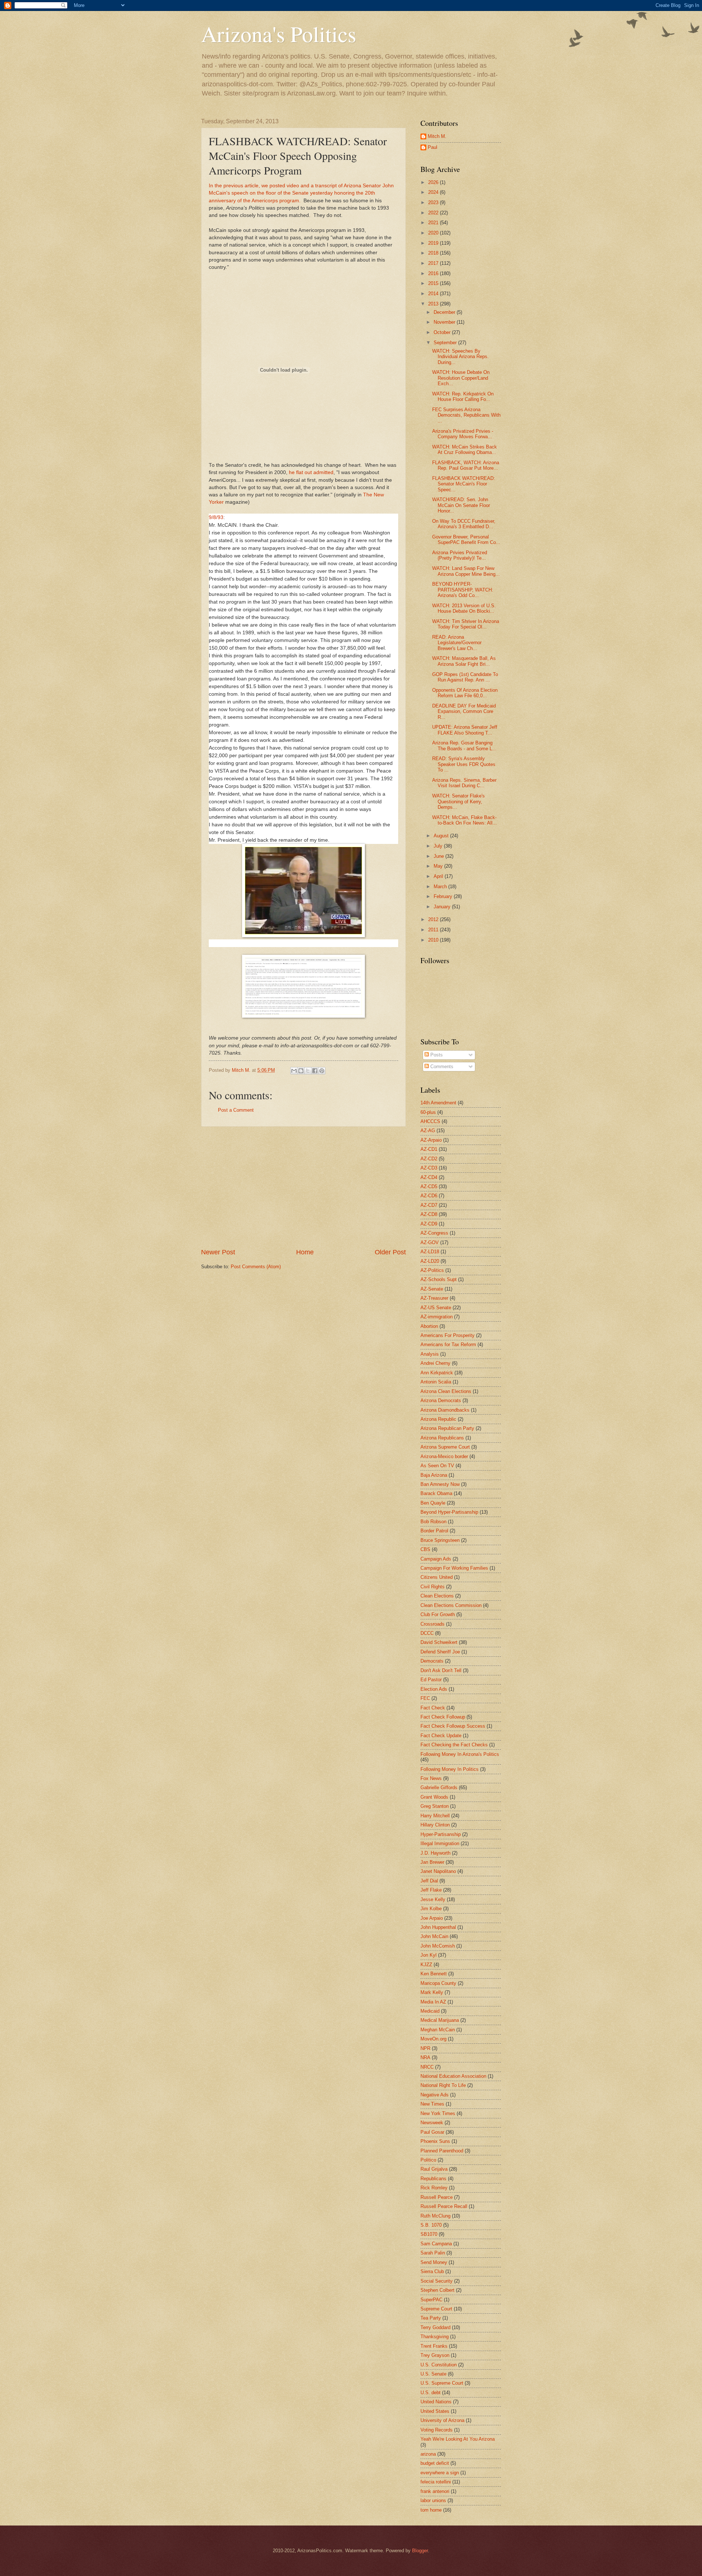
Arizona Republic (438, 1419)
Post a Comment (236, 1110)
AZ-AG (428, 1131)
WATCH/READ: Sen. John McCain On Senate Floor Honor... (461, 505)
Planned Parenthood (442, 2151)
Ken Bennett (434, 1974)
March (441, 887)
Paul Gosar (432, 2132)
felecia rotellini (436, 2482)
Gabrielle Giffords (439, 1788)
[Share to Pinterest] (322, 1071)
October (443, 332)
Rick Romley (434, 2188)
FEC (425, 1698)
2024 (434, 192)
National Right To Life (443, 2085)
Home (305, 1252)
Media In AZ (433, 2002)
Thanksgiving (435, 2337)
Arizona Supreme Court (445, 1447)
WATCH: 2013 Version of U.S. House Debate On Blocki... (464, 608)
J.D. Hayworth (435, 1853)
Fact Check (433, 1708)
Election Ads (434, 1689)
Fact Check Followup (443, 1717)
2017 (434, 263)
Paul (433, 147)
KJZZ (426, 1965)
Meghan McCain (438, 2030)
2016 (434, 273)
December (445, 312)
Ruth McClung (435, 2216)
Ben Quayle (433, 1503)
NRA (425, 2057)
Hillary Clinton (435, 1825)
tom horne (431, 2510)
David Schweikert (439, 1642)
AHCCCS (430, 1121)
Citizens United (437, 1577)
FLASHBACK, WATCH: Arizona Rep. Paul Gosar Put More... (466, 465)
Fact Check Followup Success (453, 1726)
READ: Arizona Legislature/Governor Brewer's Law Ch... (457, 643)
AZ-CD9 (429, 1224)
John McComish (438, 1946)
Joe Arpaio (432, 1918)
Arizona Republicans (442, 1438)
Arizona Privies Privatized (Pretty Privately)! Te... (460, 555)
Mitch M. (437, 136)
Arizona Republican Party (447, 1428)
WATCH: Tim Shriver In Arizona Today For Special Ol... (466, 624)
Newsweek (432, 2123)
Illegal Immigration (440, 1843)
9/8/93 (216, 517)
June (439, 856)
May (439, 866)
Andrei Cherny (435, 1363)
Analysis (430, 1354)
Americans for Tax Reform (448, 1345)
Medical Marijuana (440, 2020)
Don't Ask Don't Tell (441, 1670)
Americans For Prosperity (448, 1335)
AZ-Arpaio (431, 1140)
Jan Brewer (432, 1862)
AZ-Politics (432, 1270)
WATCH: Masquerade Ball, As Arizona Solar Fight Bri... (464, 661)
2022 (434, 213)
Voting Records (437, 2430)
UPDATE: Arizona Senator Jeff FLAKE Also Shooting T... (465, 730)
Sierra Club (432, 2271)
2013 (434, 304)
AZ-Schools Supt (439, 1279)
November (445, 322)
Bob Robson (433, 1522)
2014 (434, 294)
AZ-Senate (432, 1289)
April (439, 876)
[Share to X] (308, 1071)
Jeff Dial (429, 1881)
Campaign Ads (436, 1559)
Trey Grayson (435, 2355)
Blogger (420, 2551)
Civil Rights (433, 1587)
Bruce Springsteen (440, 1540)
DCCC (427, 1633)
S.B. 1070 (431, 2225)
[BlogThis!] (301, 1071)
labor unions (433, 2500)
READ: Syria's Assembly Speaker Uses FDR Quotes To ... (464, 764)
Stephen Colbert (437, 2290)
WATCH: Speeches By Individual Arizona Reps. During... (461, 357)
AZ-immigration (437, 1317)
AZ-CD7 (429, 1205)
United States (435, 2411)
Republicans (433, 2179)
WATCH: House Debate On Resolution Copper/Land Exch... (461, 378)
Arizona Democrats (441, 1400)
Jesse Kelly (433, 1899)
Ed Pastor (431, 1680)
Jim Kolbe (431, 1909)
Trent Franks (434, 2346)
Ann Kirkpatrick (437, 1373)
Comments (441, 1067)
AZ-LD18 (430, 1252)
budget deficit (435, 2463)
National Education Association (453, 2076)
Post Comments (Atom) (256, 1267)
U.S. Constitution (439, 2365)
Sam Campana (436, 2244)
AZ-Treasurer (434, 1298)
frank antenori (435, 2491)
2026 (434, 182)
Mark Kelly (432, 1992)
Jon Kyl (429, 1955)
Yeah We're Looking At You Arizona (458, 2439)
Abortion (429, 1326)
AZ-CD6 (429, 1196)
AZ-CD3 (429, 1168)
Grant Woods (434, 1797)
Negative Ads (435, 2095)
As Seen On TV (437, 1466)
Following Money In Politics (450, 1769)
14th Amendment (438, 1103)
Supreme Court (436, 2309)
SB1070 (429, 2234)
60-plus (428, 1112)
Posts (436, 1055)
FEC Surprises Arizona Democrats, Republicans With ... (466, 415)
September (446, 343)
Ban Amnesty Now (440, 1484)
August (442, 836)
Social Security (437, 2281)
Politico (428, 2160)
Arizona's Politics (279, 34)
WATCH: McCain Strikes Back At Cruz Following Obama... (465, 450)
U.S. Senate (433, 2374)
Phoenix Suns (435, 2141)
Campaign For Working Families (454, 1568)
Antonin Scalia (436, 1382)
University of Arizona (442, 2420)
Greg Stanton (435, 1806)
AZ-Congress (434, 1233)
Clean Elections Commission (451, 1605)
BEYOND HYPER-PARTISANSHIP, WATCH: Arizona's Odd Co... (463, 590)
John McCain (434, 1936)
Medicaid (430, 2011)
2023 (434, 202)
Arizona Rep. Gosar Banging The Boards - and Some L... (464, 746)
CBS (425, 1549)
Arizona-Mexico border (444, 1456)
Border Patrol (434, 1531)
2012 (434, 919)
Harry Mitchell (435, 1816)
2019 (434, 243)
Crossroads (433, 1624)
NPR (425, 2048)
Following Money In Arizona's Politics (460, 1754)
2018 (434, 253)
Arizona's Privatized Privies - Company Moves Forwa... (463, 434)
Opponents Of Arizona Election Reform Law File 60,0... (465, 693)
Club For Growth (438, 1614)
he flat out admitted (310, 472)
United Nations (436, 2402)
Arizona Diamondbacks (445, 1410)
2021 (434, 223)
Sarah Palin (433, 2253)
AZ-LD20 (430, 1261)
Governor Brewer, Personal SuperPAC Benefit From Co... (466, 540)
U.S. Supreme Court (442, 2383)
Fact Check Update (441, 1736)
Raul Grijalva (434, 2169)
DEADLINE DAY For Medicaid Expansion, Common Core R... (464, 711)
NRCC (427, 2067)
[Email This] (294, 1071)
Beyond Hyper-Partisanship (449, 1512)
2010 (434, 940)
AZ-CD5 (429, 1186)
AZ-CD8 (429, 1214)
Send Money (434, 2262)
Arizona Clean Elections (446, 1391)
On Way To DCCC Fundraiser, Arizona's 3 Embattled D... (464, 524)
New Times (432, 2104)
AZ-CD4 (429, 1177)
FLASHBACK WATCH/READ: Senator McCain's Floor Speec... (464, 484)
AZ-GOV (430, 1242)
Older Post (390, 1252)
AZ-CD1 (429, 1149)
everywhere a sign (440, 2473)
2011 (434, 930)
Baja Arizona (434, 1475)
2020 (434, 233)
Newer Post (218, 1252)
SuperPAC (431, 2300)
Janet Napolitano (438, 1871)
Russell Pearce (437, 2197)
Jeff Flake (431, 1890)
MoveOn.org (433, 2039)
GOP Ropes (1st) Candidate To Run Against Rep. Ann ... (465, 677)
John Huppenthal (438, 1927)
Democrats (432, 1661)
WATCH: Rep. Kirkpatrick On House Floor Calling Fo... (463, 397)
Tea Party (431, 2318)
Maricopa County (438, 1983)
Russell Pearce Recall (444, 2206)
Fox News (431, 1778)
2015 (434, 283)
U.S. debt (431, 2393)
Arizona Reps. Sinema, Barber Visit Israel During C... (464, 783)
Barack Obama (436, 1493)
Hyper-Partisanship (441, 1834)
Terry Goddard (435, 2327)
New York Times (438, 2113)
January (443, 907)
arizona (428, 2454)
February (444, 896)
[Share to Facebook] (315, 1071)
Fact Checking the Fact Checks (454, 1745)
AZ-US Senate (436, 1308)
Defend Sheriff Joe (440, 1652)
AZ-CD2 (429, 1159)
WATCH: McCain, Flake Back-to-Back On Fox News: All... (465, 820)
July (439, 846)
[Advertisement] (303, 1187)
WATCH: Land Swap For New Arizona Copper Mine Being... (466, 571)
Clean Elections (437, 1596)
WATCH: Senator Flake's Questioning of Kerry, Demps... (458, 801)
